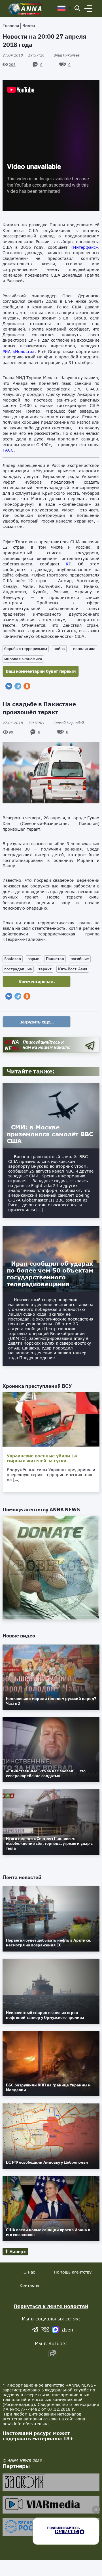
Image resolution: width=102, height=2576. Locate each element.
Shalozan (13, 959)
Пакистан (55, 959)
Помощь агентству (73, 2272)
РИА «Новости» (19, 351)
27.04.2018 (24, 55)
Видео (29, 25)
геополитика (83, 649)
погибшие (80, 959)
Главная (11, 25)
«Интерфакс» (84, 247)
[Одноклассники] (27, 686)
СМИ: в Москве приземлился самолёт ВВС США (50, 1134)
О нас (29, 2272)
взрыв (33, 959)
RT (68, 564)
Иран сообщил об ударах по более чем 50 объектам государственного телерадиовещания (50, 1274)
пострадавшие (18, 969)
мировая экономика (23, 659)
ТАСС (8, 450)
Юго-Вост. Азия (73, 969)
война (59, 649)
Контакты (29, 2285)
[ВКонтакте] (9, 686)
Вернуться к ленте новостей (51, 2306)
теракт (45, 969)
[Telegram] (18, 686)
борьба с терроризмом (26, 649)
